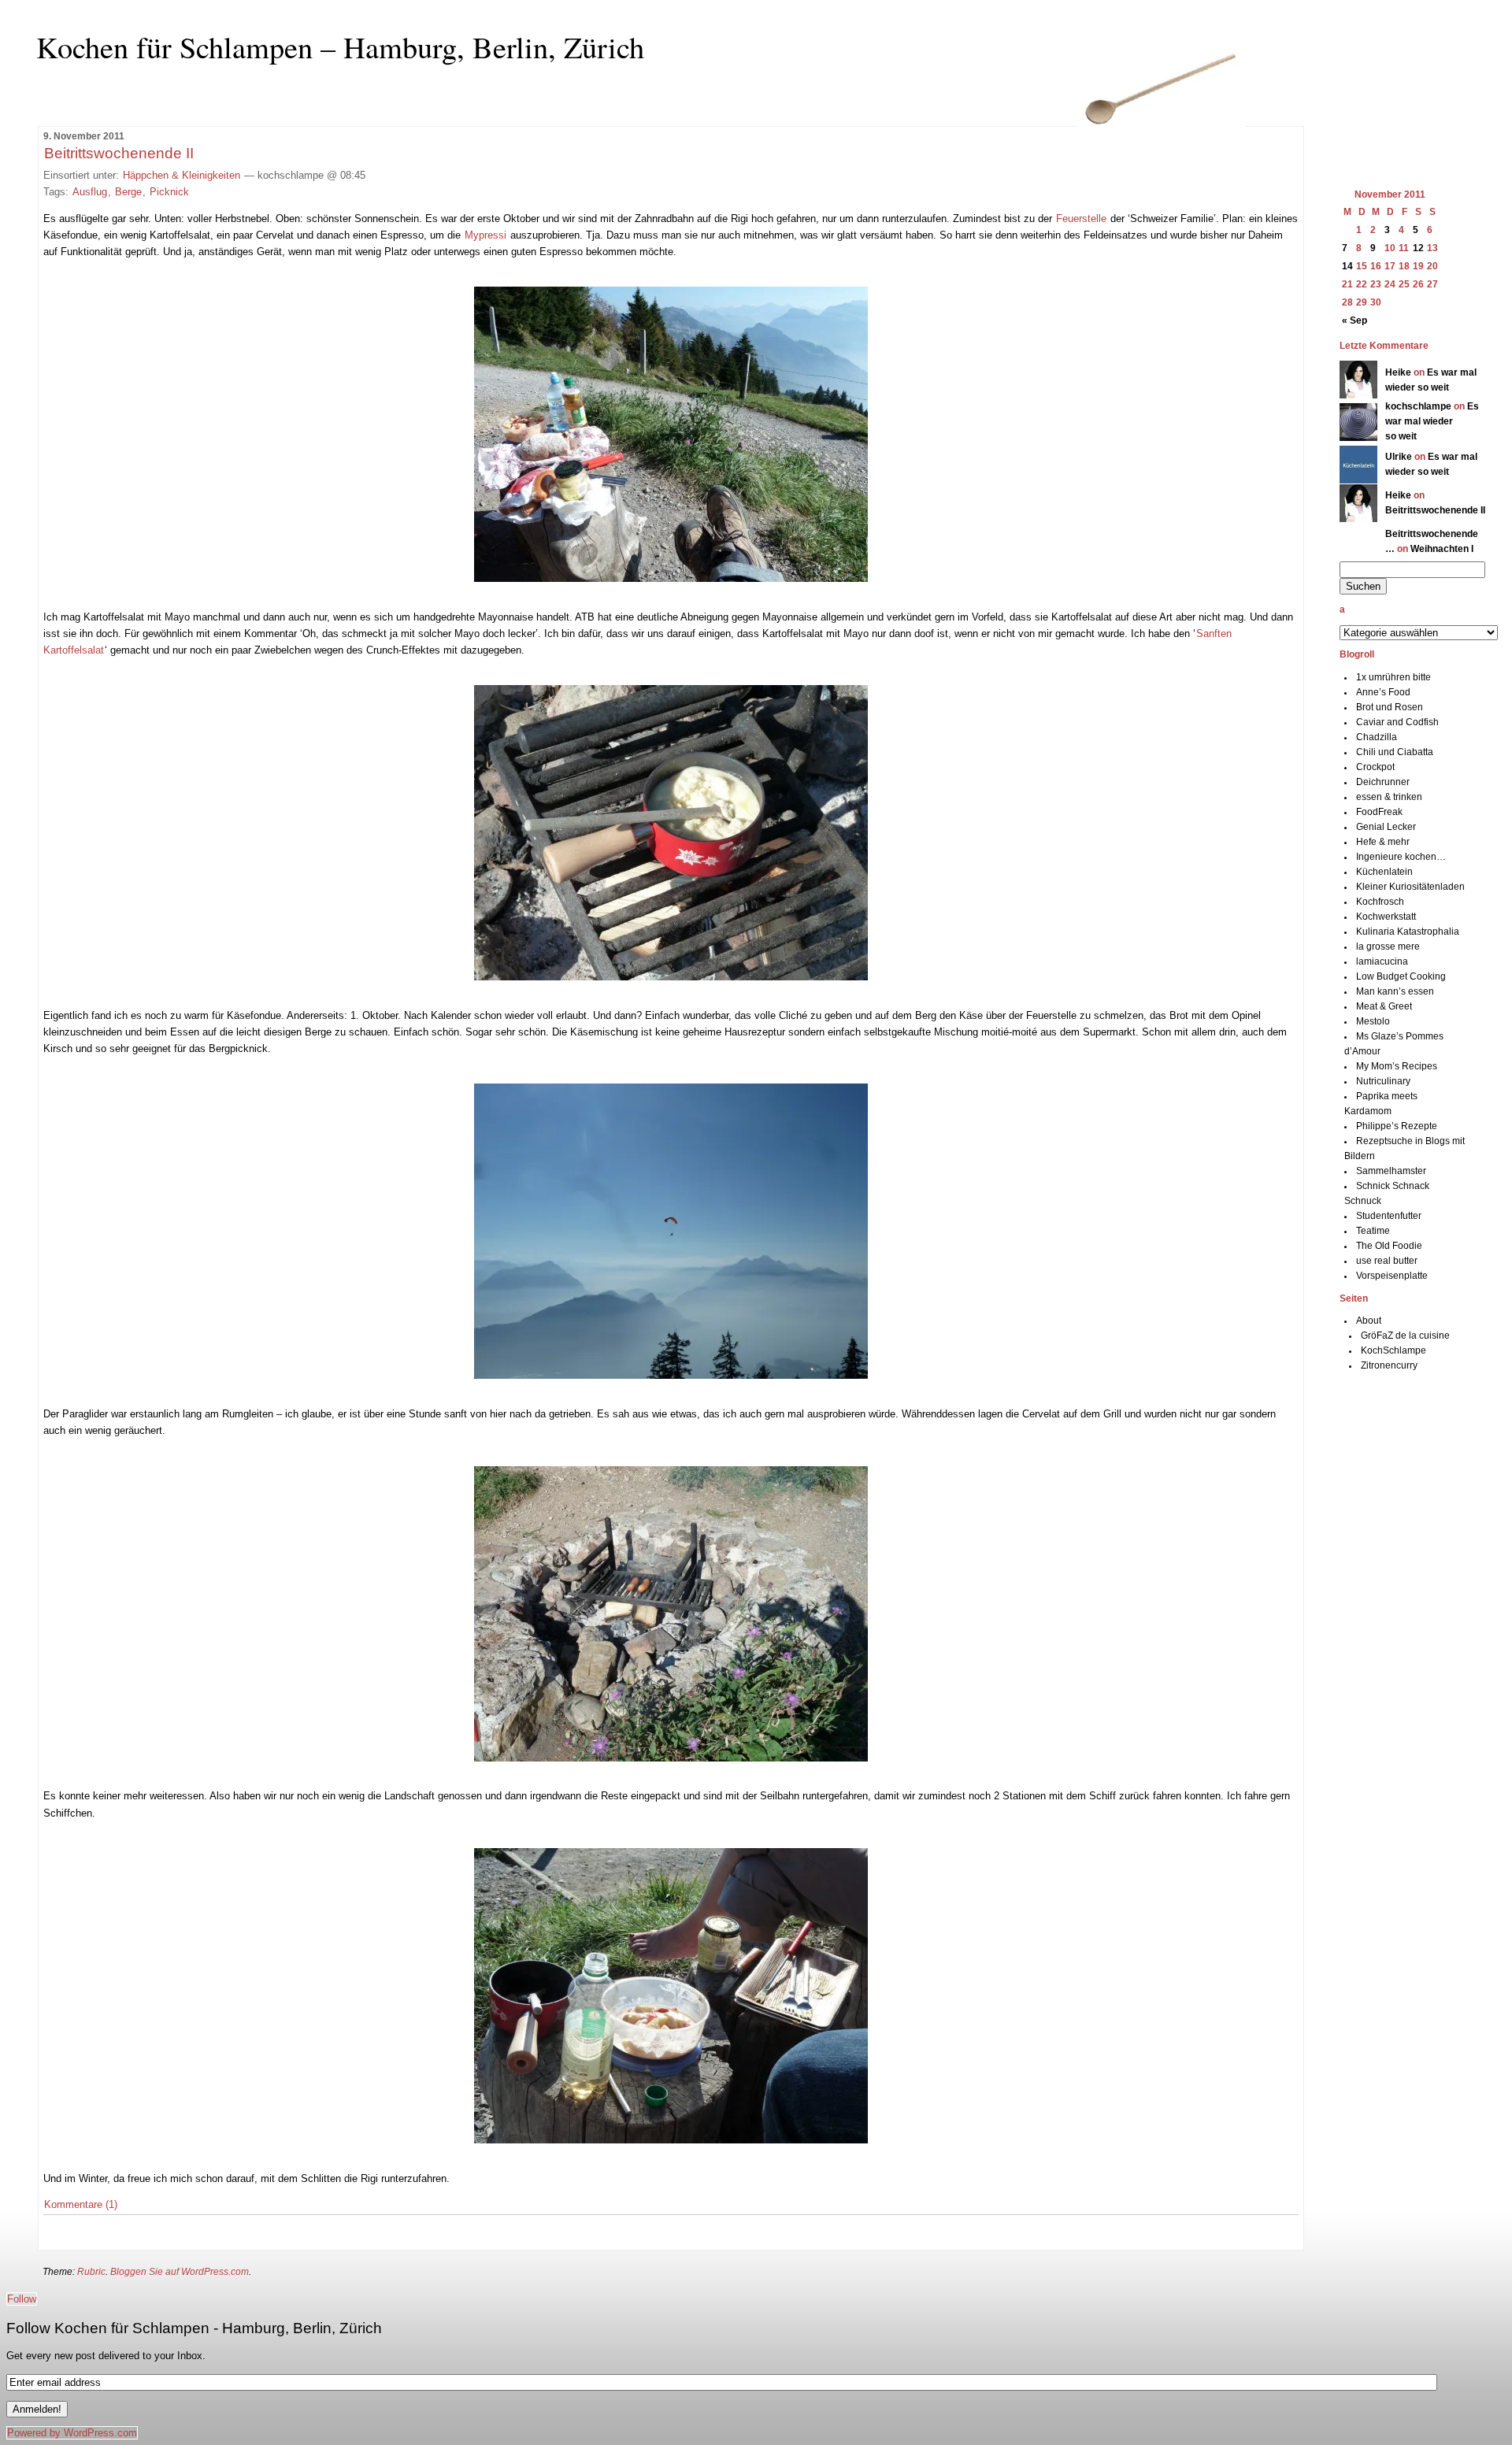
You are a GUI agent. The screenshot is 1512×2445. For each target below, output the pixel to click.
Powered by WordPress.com (72, 2433)
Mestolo (1373, 1021)
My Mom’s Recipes (1397, 1066)
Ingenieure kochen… (1401, 857)
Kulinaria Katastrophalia (1408, 932)
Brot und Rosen (1390, 707)
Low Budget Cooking (1401, 976)
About (1369, 1321)
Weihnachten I (1442, 549)
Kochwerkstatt (1386, 917)
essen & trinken (1389, 797)
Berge (128, 192)
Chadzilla (1377, 737)
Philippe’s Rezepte (1397, 1126)
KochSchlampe (1393, 1350)
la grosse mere (1388, 947)
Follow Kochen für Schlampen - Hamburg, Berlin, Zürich (194, 2328)
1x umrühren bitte (1393, 677)
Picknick (169, 192)
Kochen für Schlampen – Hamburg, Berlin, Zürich (340, 46)
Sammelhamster (1391, 1171)
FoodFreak (1379, 812)
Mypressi (485, 235)
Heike (1398, 372)
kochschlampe (1418, 406)
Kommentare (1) (81, 2204)
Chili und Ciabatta (1395, 752)
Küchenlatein (1384, 872)
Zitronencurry (1389, 1365)
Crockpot (1375, 767)
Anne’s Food (1383, 692)
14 (1347, 266)
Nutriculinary (1383, 1081)
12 (1418, 248)
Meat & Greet (1384, 1006)
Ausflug (90, 192)
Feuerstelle (1081, 219)
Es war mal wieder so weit (1432, 421)
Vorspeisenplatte (1392, 1276)
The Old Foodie (1389, 1246)
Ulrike (1399, 457)
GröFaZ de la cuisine (1405, 1335)
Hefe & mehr (1383, 842)
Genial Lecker (1386, 827)
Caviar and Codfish (1397, 722)
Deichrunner (1383, 782)
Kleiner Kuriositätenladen (1410, 887)
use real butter (1387, 1261)
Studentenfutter (1389, 1216)
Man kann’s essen (1395, 991)
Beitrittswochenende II (119, 153)
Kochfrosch (1380, 902)
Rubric (91, 2272)
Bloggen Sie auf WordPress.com (180, 2272)
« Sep (1354, 320)
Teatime (1373, 1231)
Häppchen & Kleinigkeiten (182, 175)
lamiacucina (1382, 961)
